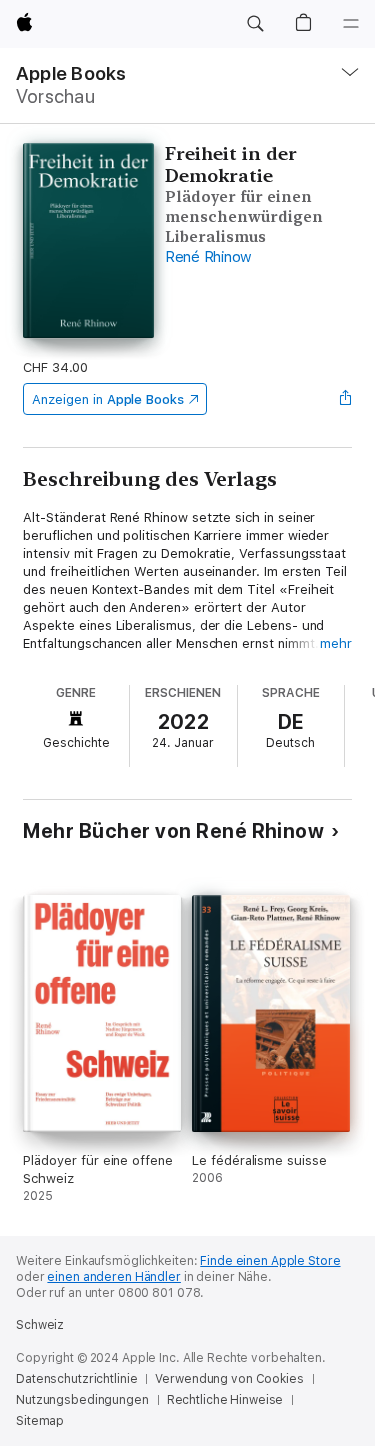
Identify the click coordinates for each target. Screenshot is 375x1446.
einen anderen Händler (113, 1277)
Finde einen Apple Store (270, 1261)
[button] (255, 24)
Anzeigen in (108, 399)
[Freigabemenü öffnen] (346, 399)
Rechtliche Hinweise (225, 1400)
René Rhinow (208, 257)
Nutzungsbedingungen (82, 1400)
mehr (336, 643)
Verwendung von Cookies (229, 1379)
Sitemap (40, 1421)
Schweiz (40, 1325)
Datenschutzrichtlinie (76, 1379)
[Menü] (351, 24)
